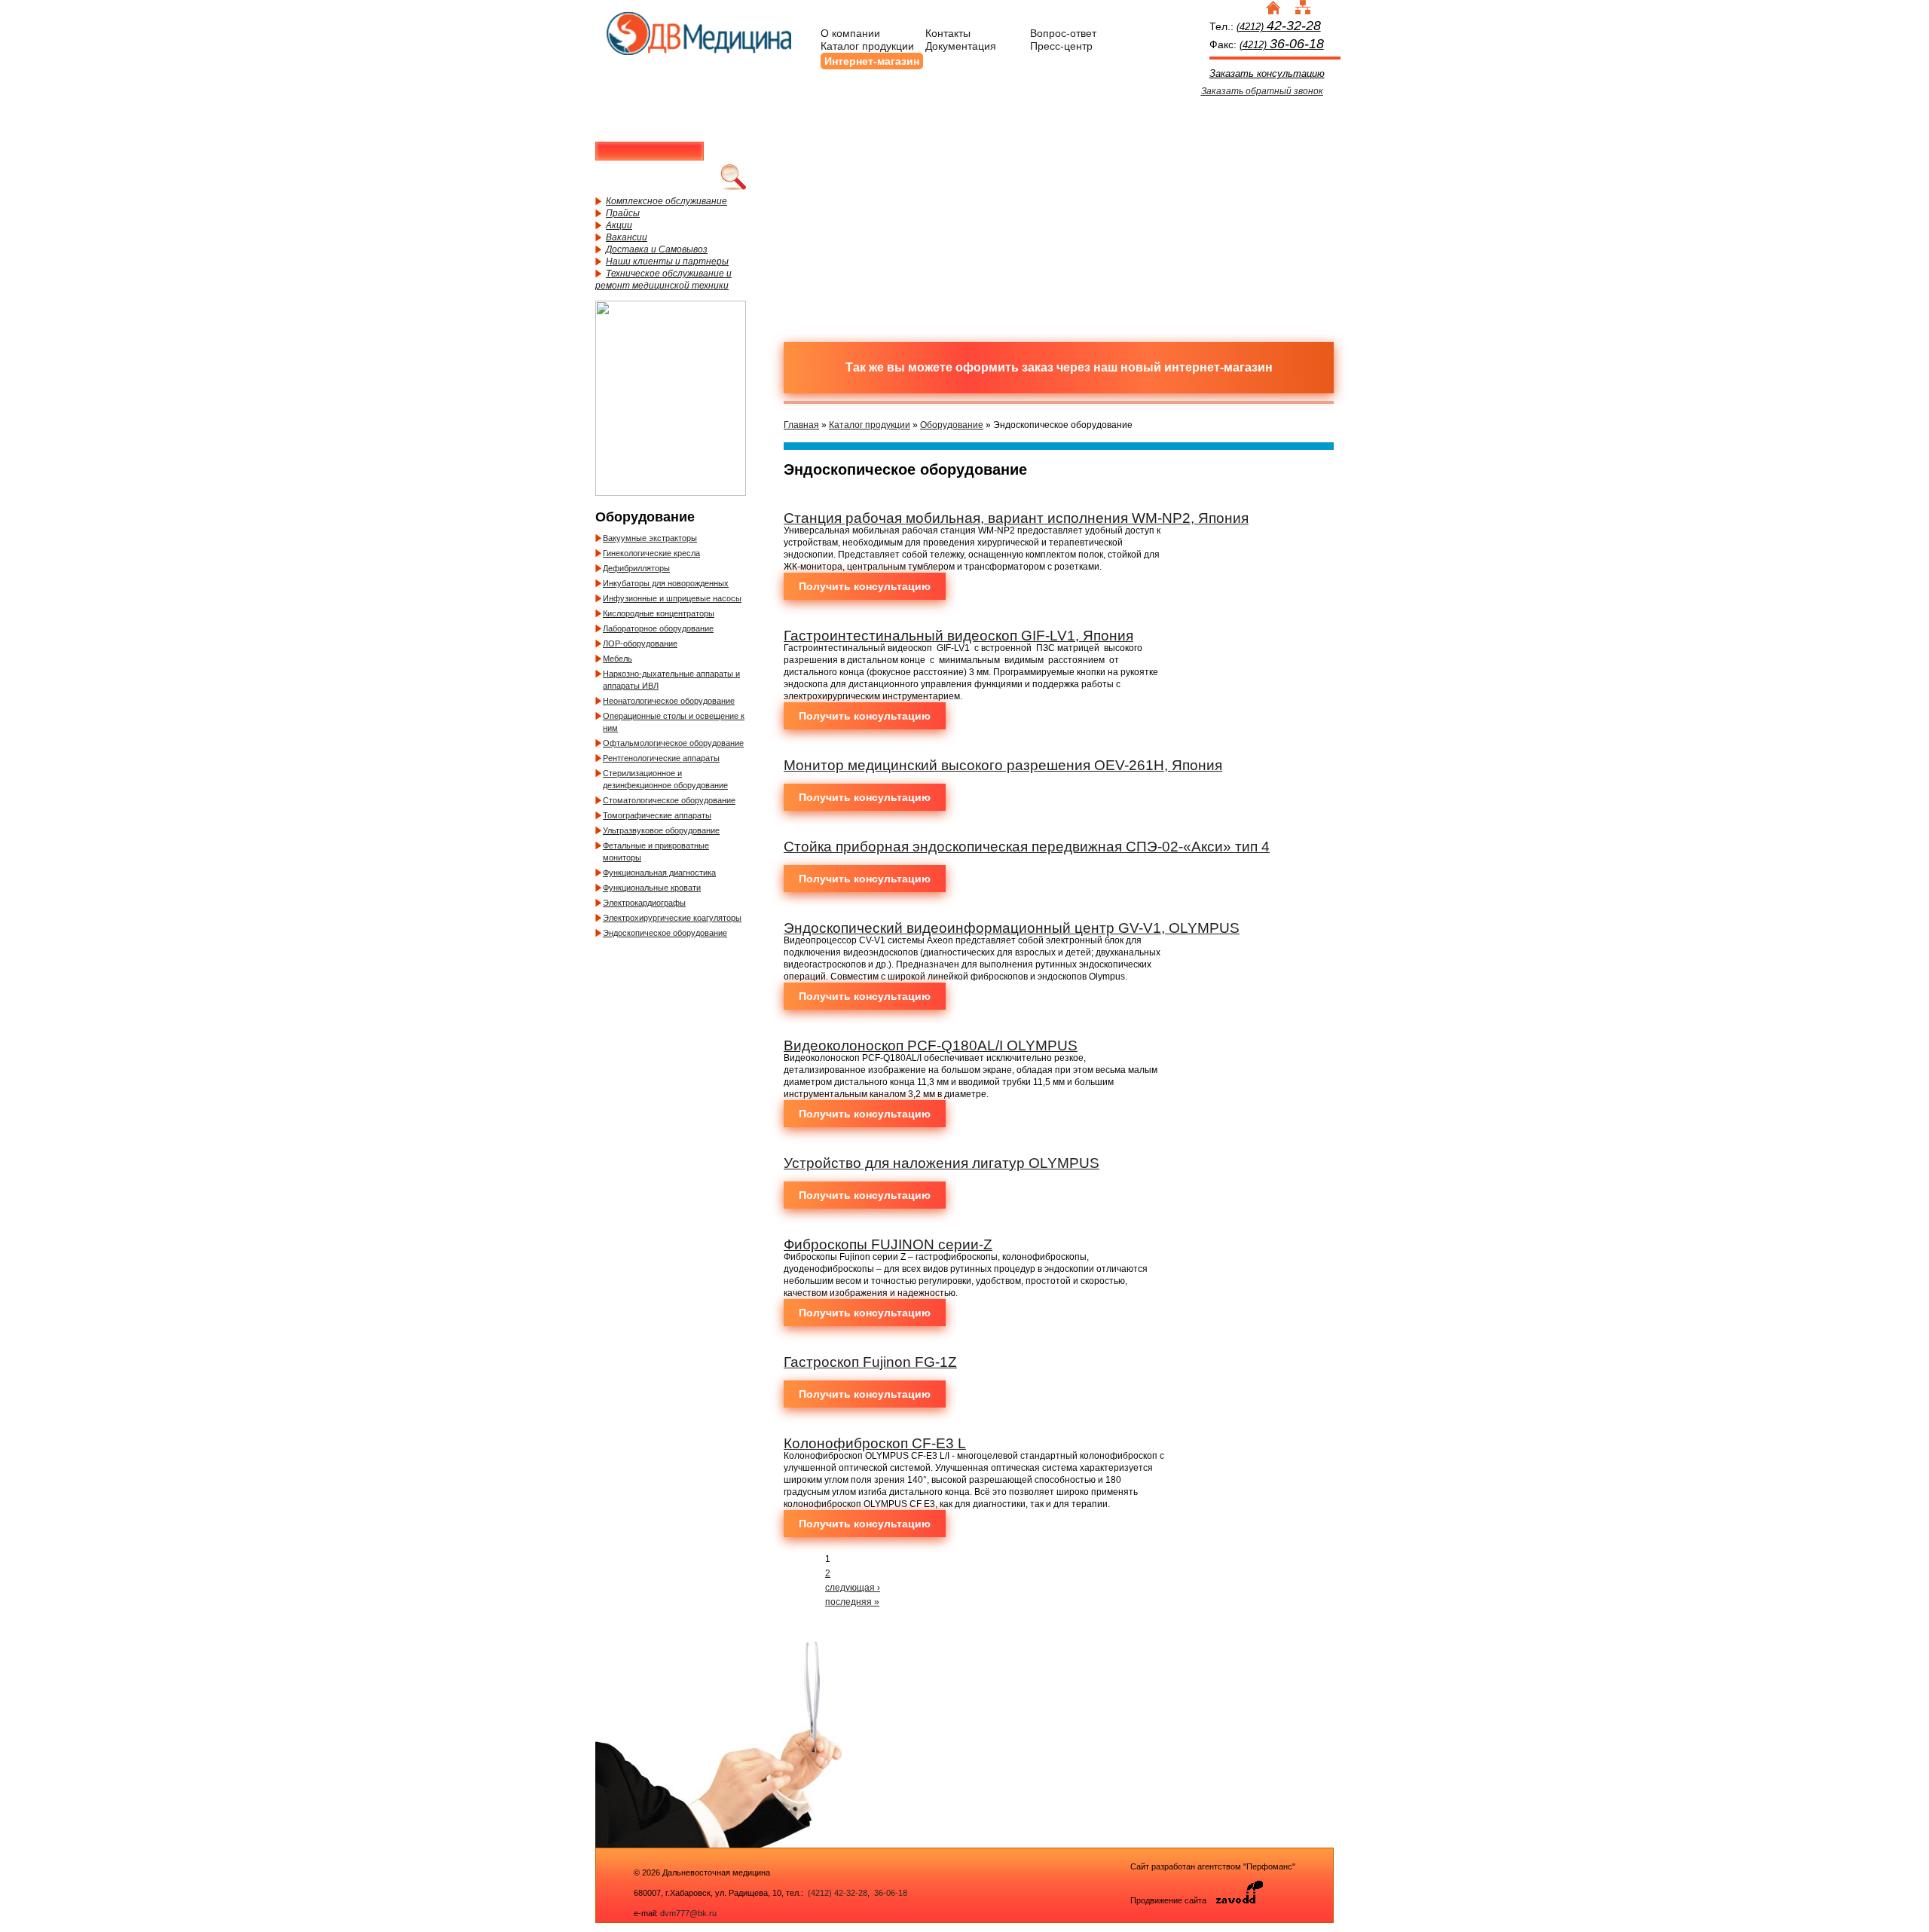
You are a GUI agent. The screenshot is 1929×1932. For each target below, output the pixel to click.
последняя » (852, 1602)
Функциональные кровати (652, 888)
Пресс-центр (1061, 46)
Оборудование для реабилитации (1127, 266)
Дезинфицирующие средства (863, 266)
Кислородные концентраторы (659, 613)
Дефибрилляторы (636, 568)
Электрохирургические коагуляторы (672, 918)
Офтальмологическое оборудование (673, 743)
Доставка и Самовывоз (657, 249)
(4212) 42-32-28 (838, 1893)
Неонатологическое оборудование (669, 701)
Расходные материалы (995, 153)
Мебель (618, 659)
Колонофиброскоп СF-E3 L (875, 1443)
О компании (850, 33)
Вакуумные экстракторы (650, 538)
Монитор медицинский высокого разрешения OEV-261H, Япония (1003, 765)
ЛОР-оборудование (640, 643)
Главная (801, 425)
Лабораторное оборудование (658, 628)
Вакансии (627, 237)
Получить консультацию (865, 586)
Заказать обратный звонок (1262, 91)
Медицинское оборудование (863, 153)
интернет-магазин (1218, 367)
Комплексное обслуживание (666, 201)
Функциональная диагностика (659, 873)
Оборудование (952, 425)
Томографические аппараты (657, 815)
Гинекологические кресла (651, 553)
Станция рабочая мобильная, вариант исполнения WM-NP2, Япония (1016, 518)
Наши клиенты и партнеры (667, 261)
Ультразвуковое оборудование (661, 830)
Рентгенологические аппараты (661, 758)
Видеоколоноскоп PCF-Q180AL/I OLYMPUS (931, 1045)
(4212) (1279, 27)
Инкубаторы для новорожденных (666, 583)
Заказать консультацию (1267, 73)
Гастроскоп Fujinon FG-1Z (870, 1362)
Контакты (948, 33)
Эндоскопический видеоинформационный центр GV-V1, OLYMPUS (1012, 928)
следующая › (853, 1588)
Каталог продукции (867, 46)
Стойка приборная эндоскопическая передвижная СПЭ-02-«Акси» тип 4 (1027, 847)
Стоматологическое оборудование (669, 800)
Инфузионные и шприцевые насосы (672, 598)
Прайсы (623, 213)
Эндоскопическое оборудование (665, 933)
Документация (961, 46)
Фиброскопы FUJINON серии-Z (888, 1244)
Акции (619, 225)
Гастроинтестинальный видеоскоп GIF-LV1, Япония (958, 636)
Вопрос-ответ (1063, 33)
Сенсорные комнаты (1258, 153)
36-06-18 (890, 1893)
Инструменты (1127, 153)
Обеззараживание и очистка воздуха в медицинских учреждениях (995, 266)
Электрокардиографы (644, 903)
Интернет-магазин (872, 61)
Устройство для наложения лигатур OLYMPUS (942, 1163)
